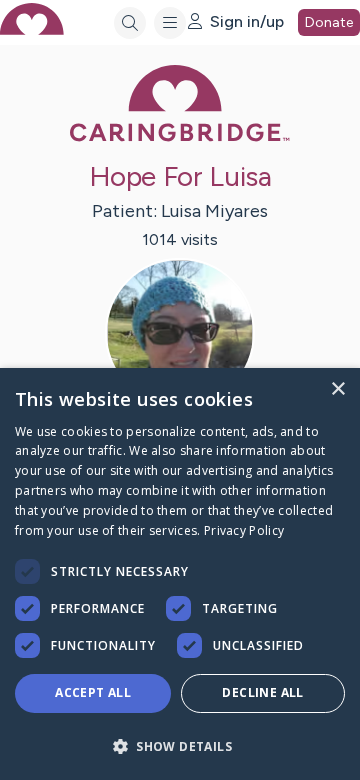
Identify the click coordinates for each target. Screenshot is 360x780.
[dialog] (180, 574)
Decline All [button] (262, 692)
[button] (180, 745)
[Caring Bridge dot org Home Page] (180, 137)
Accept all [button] (93, 692)
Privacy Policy (244, 530)
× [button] (337, 389)
